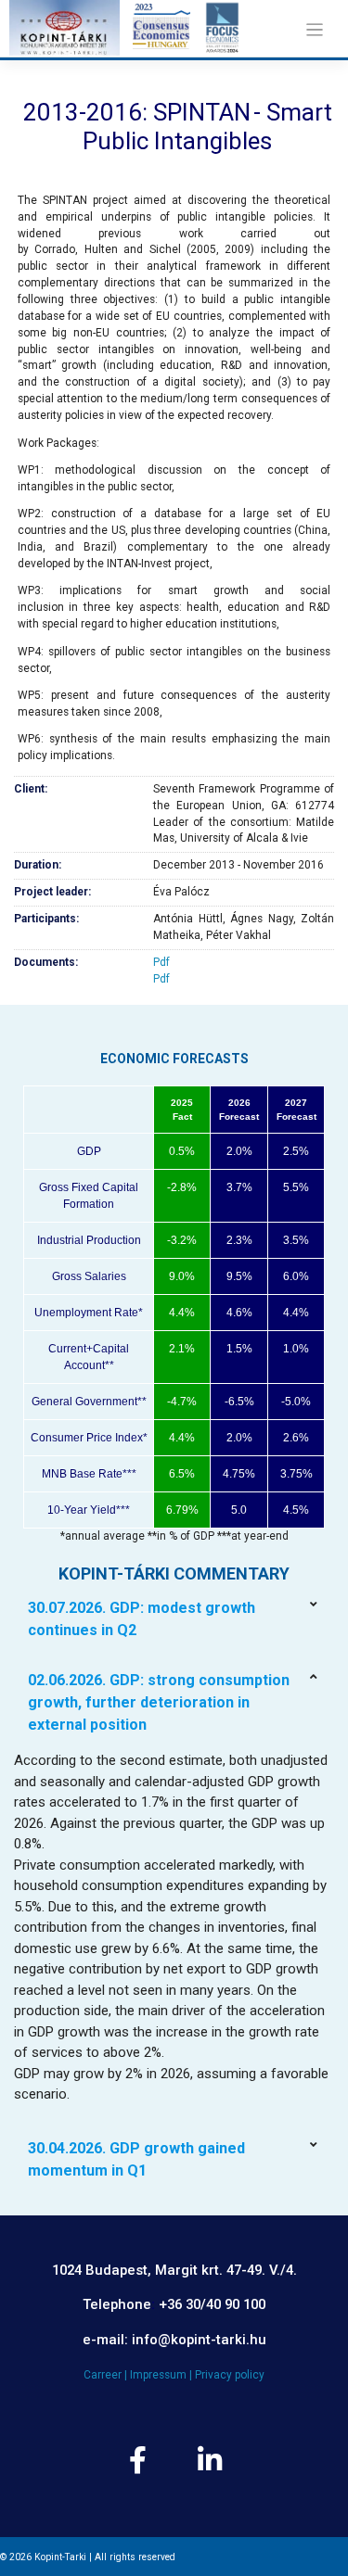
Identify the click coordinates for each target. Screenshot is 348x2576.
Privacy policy (230, 2375)
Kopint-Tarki (60, 2557)
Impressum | (162, 2375)
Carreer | (107, 2375)
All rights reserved (135, 2557)
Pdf (161, 962)
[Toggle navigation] (314, 30)
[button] (174, 1619)
